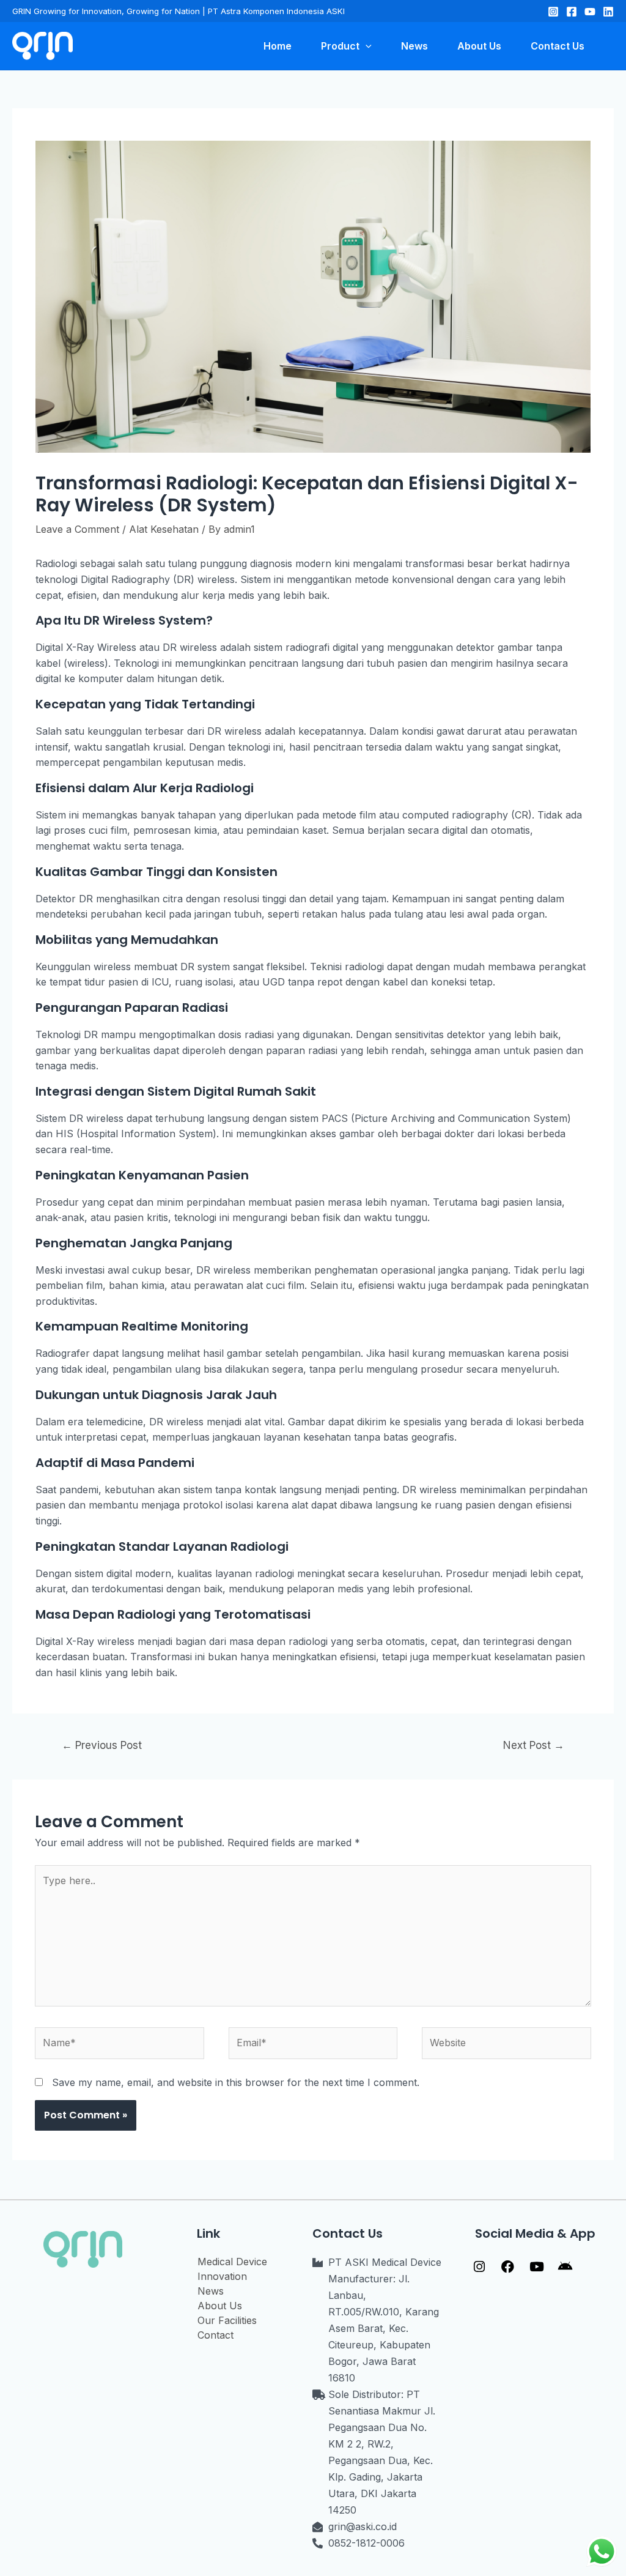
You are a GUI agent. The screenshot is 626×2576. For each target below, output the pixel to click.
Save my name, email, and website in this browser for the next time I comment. (236, 2082)
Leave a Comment (77, 529)
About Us (220, 2306)
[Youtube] (537, 2267)
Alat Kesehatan (164, 529)
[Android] (565, 2267)
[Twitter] (590, 12)
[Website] (506, 2045)
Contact (215, 2335)
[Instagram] (553, 12)
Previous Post (102, 1745)
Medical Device (232, 2262)
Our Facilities (227, 2320)
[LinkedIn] (608, 12)
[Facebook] (572, 12)
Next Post (534, 1745)
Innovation (222, 2276)
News (211, 2291)
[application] (366, 46)
